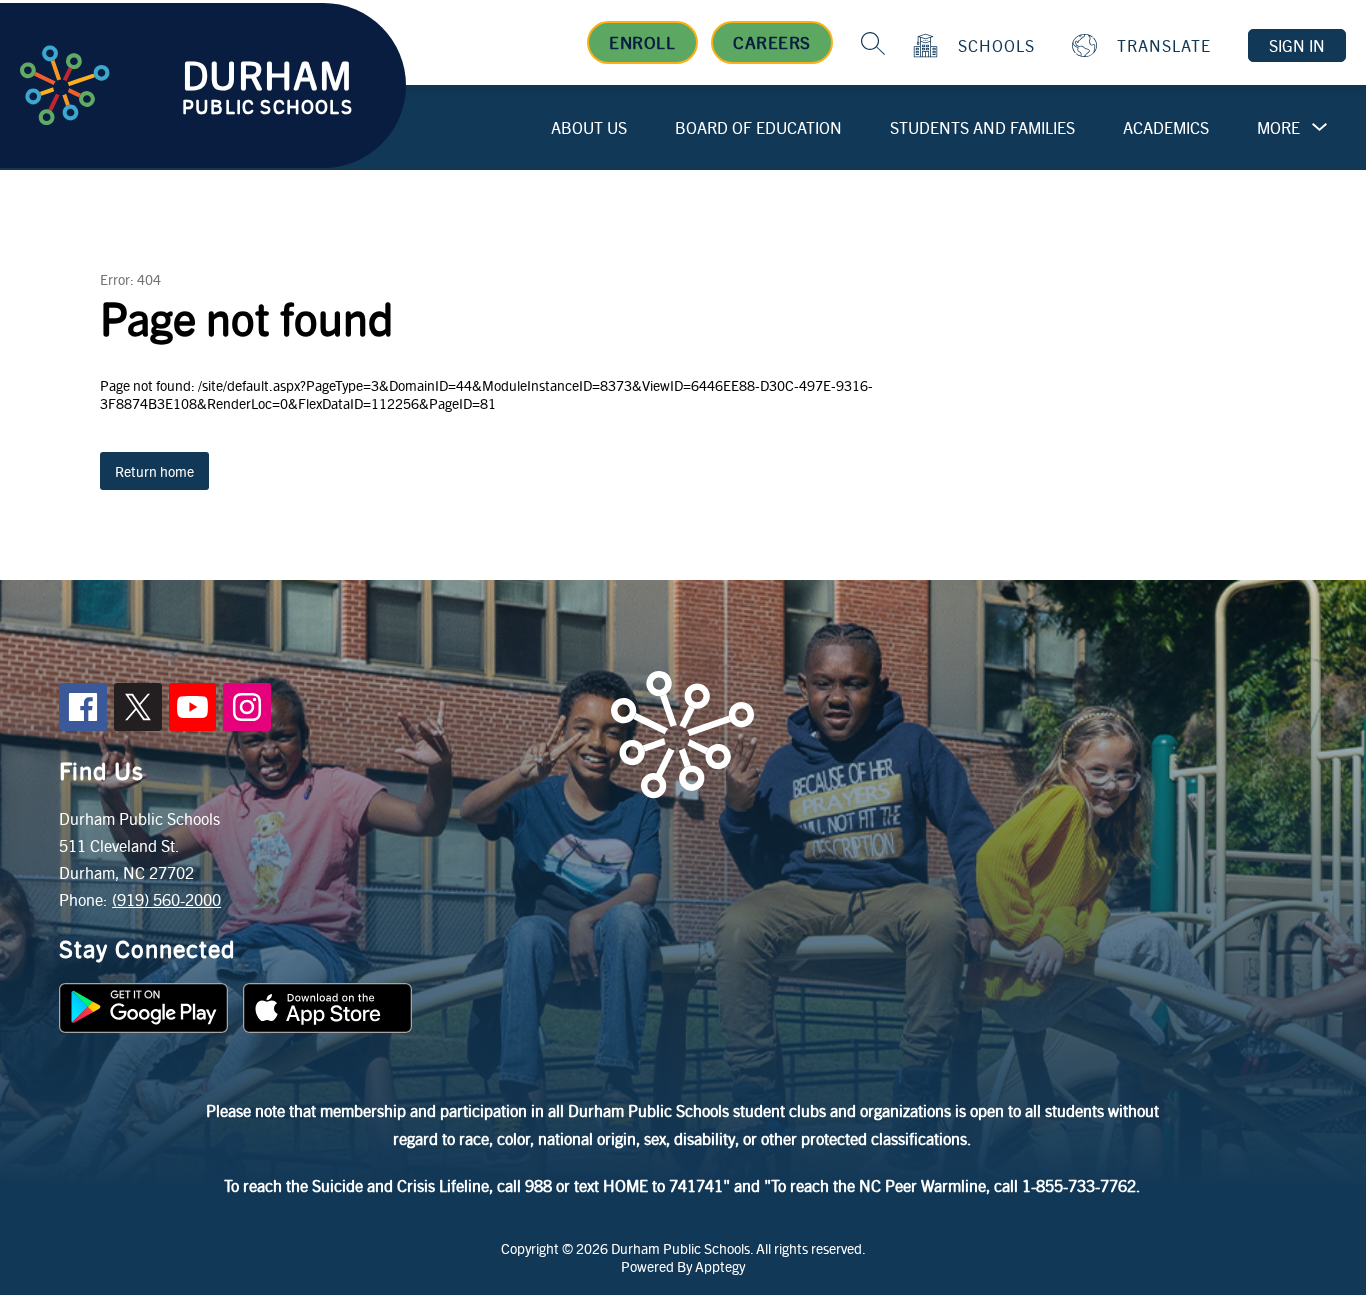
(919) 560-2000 (166, 899)
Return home (154, 471)
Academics (1166, 127)
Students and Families (982, 127)
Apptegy (720, 1266)
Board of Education (758, 127)
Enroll (642, 42)
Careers (772, 42)
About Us (589, 127)
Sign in (1297, 45)
